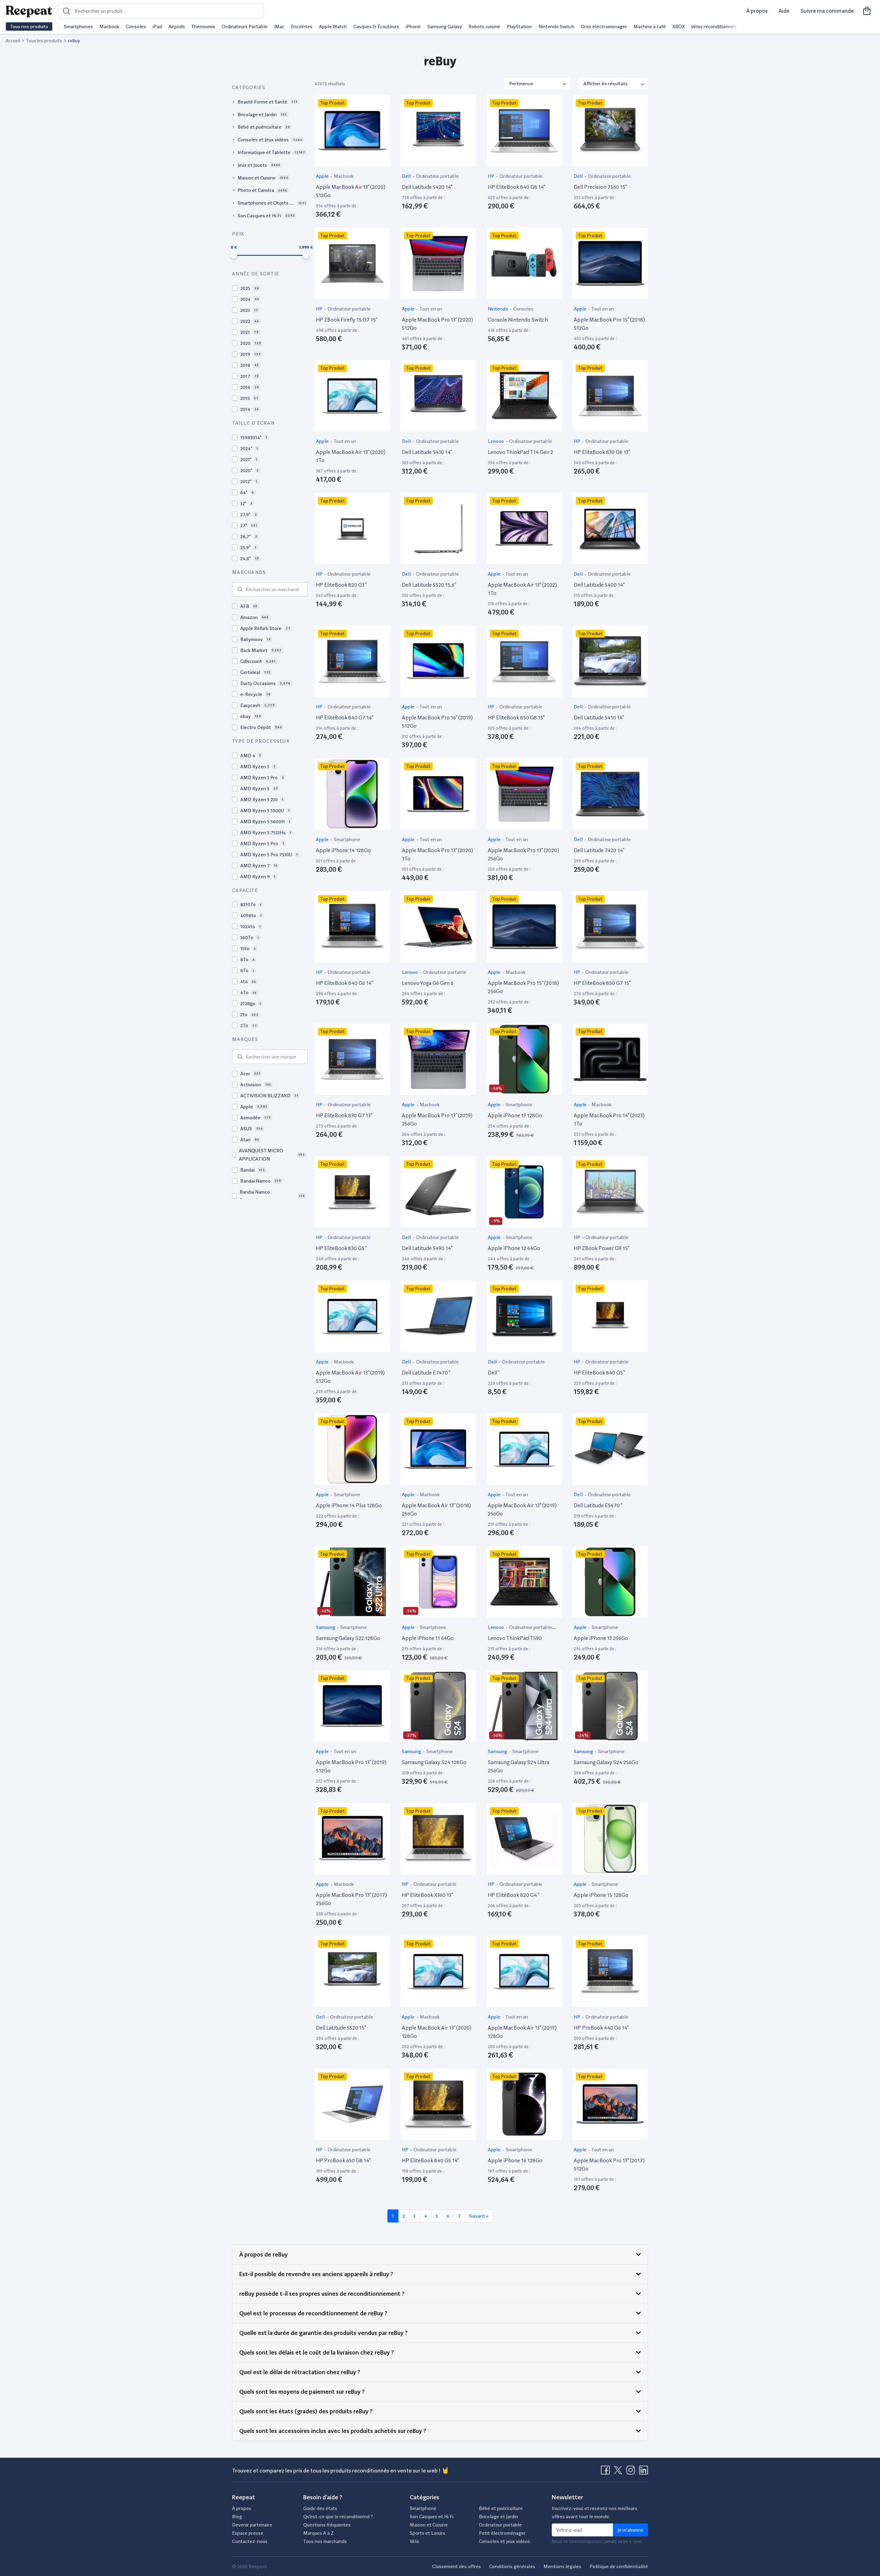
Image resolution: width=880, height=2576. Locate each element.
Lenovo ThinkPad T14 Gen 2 (520, 452)
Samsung (326, 1627)
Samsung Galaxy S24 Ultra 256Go (519, 1766)
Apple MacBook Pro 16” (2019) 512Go (437, 722)
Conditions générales (512, 2566)
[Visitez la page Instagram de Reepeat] (632, 2472)
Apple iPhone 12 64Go (514, 1248)
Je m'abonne (630, 2530)
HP (492, 176)
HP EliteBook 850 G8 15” (516, 718)
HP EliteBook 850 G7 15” (602, 983)
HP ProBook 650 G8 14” (343, 2160)
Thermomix (203, 26)
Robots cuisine (484, 26)
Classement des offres (456, 2566)
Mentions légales (562, 2566)
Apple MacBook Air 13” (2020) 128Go (437, 2032)
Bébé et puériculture (501, 2508)
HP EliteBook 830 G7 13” (344, 1115)
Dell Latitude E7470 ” (426, 1373)
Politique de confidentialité (619, 2566)
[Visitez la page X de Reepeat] (619, 2472)
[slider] (234, 255)
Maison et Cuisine (429, 2525)
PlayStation (519, 26)
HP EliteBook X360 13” (427, 1895)
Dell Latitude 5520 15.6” (429, 585)
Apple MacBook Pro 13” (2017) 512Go (609, 2165)
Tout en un (431, 309)
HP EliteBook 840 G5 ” (599, 1373)
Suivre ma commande (827, 11)
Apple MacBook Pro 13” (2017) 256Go (351, 1899)
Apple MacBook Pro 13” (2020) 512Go (437, 324)
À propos (757, 11)
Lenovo (496, 441)
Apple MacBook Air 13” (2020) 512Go (351, 191)
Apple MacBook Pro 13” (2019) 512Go (351, 1766)
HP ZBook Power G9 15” (602, 1248)
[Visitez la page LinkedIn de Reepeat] (643, 2472)
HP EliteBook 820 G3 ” (341, 585)
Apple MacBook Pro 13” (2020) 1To (437, 854)
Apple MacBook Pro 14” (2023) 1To (609, 1119)
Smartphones (78, 26)
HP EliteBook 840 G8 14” (516, 187)
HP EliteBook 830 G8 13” (602, 452)
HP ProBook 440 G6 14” (601, 2028)
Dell (407, 176)
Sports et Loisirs (427, 2533)
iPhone (413, 26)
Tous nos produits (29, 26)
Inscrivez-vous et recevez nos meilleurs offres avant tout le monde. (595, 2512)
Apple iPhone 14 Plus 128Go (349, 1505)
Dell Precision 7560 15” (600, 187)
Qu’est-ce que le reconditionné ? (338, 2517)
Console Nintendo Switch (518, 320)
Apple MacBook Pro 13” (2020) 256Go (523, 854)
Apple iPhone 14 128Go (343, 850)
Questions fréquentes (327, 2525)
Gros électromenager (604, 26)
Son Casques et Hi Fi (432, 2517)
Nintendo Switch (556, 26)
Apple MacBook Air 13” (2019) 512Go (350, 1377)
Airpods (177, 26)
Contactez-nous (250, 2541)
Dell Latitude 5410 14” (599, 718)
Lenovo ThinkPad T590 (515, 1638)
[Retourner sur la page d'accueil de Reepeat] (29, 11)
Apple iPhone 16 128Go (515, 2160)
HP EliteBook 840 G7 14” (345, 718)
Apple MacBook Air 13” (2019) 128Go (522, 2032)
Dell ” (494, 1373)
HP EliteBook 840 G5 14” (430, 2160)
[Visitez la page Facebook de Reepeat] (607, 2472)
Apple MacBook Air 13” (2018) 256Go (436, 1509)
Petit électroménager (502, 2533)
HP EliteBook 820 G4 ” (514, 1895)
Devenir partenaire (252, 2525)
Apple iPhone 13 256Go (601, 1638)
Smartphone (347, 839)
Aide (784, 11)
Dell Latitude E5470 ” (598, 1505)
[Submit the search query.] (240, 589)
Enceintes (302, 26)
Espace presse (248, 2533)
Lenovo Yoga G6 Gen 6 (428, 983)
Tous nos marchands (325, 2541)
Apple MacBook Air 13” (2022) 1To (522, 589)
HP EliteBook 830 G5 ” (341, 1248)
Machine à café (650, 26)
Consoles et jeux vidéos (504, 2541)
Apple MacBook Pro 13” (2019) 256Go (437, 1119)
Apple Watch (333, 26)
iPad (157, 26)
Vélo (414, 2541)
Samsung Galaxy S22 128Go (348, 1638)
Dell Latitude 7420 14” (599, 850)
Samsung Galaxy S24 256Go (606, 1762)
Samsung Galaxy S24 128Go (434, 1762)
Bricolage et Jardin (498, 2517)
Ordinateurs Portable (245, 26)
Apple (323, 176)
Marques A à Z (318, 2533)
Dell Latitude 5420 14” (427, 187)
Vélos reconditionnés (714, 26)
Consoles (136, 26)
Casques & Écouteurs (376, 26)
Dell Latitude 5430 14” (427, 452)
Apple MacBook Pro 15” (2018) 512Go (609, 324)
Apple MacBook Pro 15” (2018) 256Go (523, 987)
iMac (279, 26)
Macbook (109, 26)
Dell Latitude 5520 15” (341, 2028)
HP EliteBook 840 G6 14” (344, 983)
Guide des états (320, 2508)
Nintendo (498, 309)
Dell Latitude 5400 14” (599, 585)
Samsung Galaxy (445, 26)
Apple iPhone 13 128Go (515, 1115)
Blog (237, 2517)
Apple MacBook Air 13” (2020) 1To (351, 456)
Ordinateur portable (437, 176)
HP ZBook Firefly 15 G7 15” (347, 320)
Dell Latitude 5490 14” (427, 1248)
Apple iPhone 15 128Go (601, 1895)
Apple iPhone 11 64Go (428, 1638)
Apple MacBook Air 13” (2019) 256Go (522, 1509)
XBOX (679, 26)
